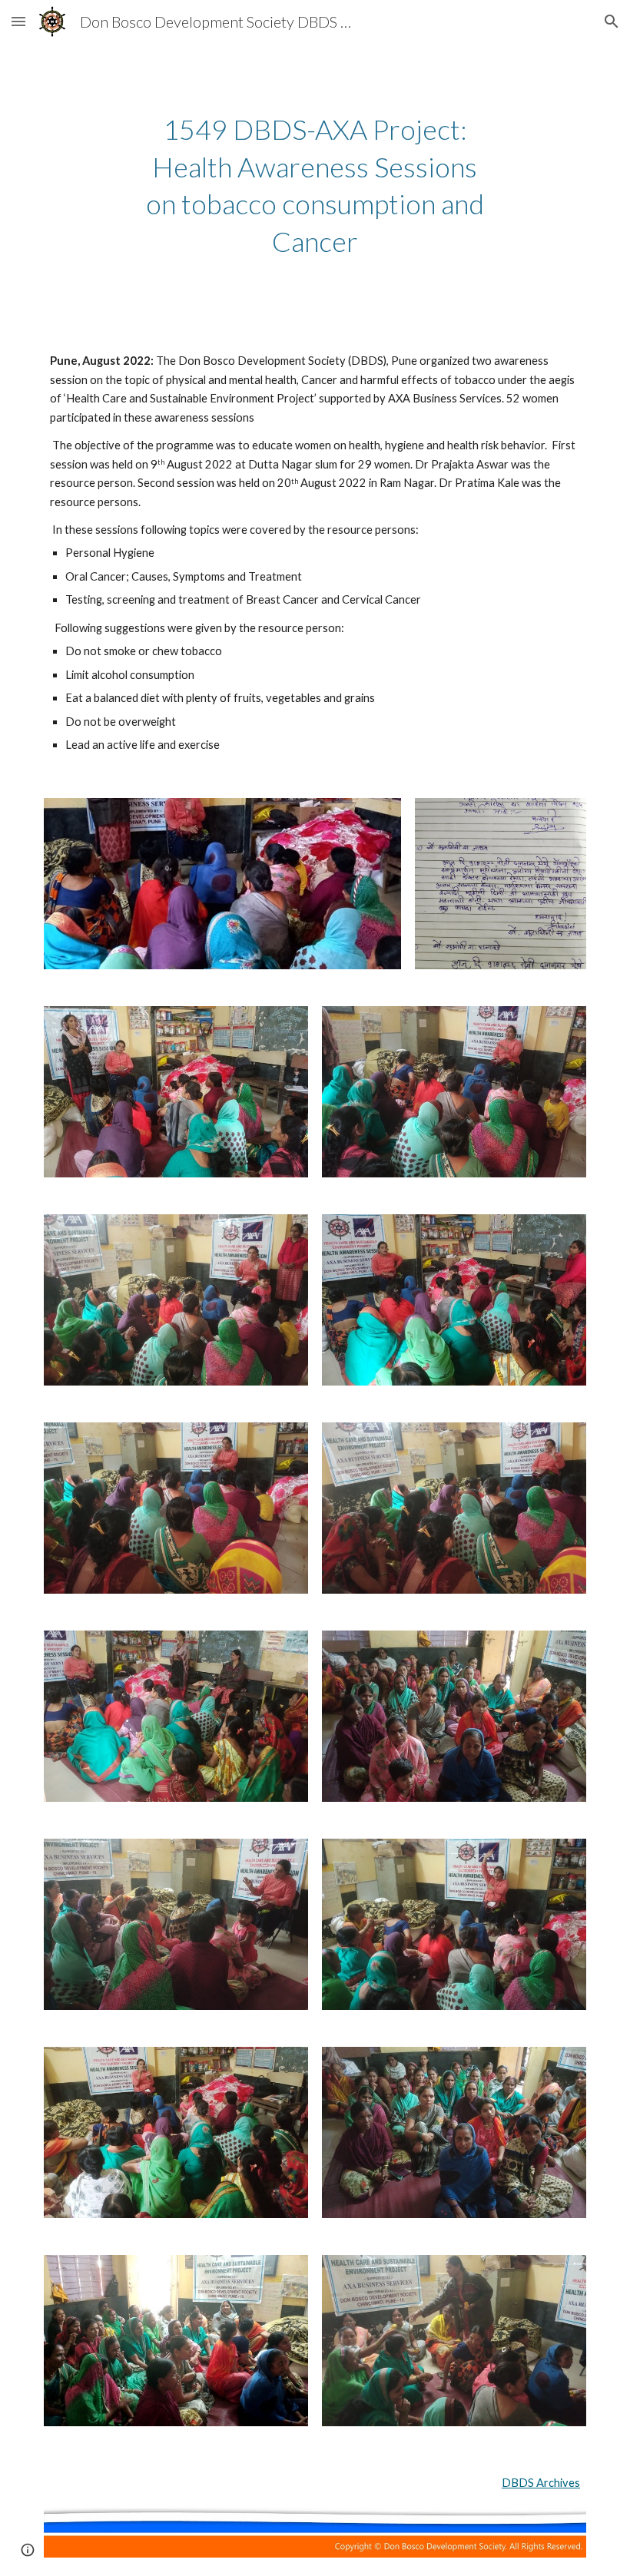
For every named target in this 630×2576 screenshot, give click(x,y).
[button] (18, 21)
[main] (315, 185)
